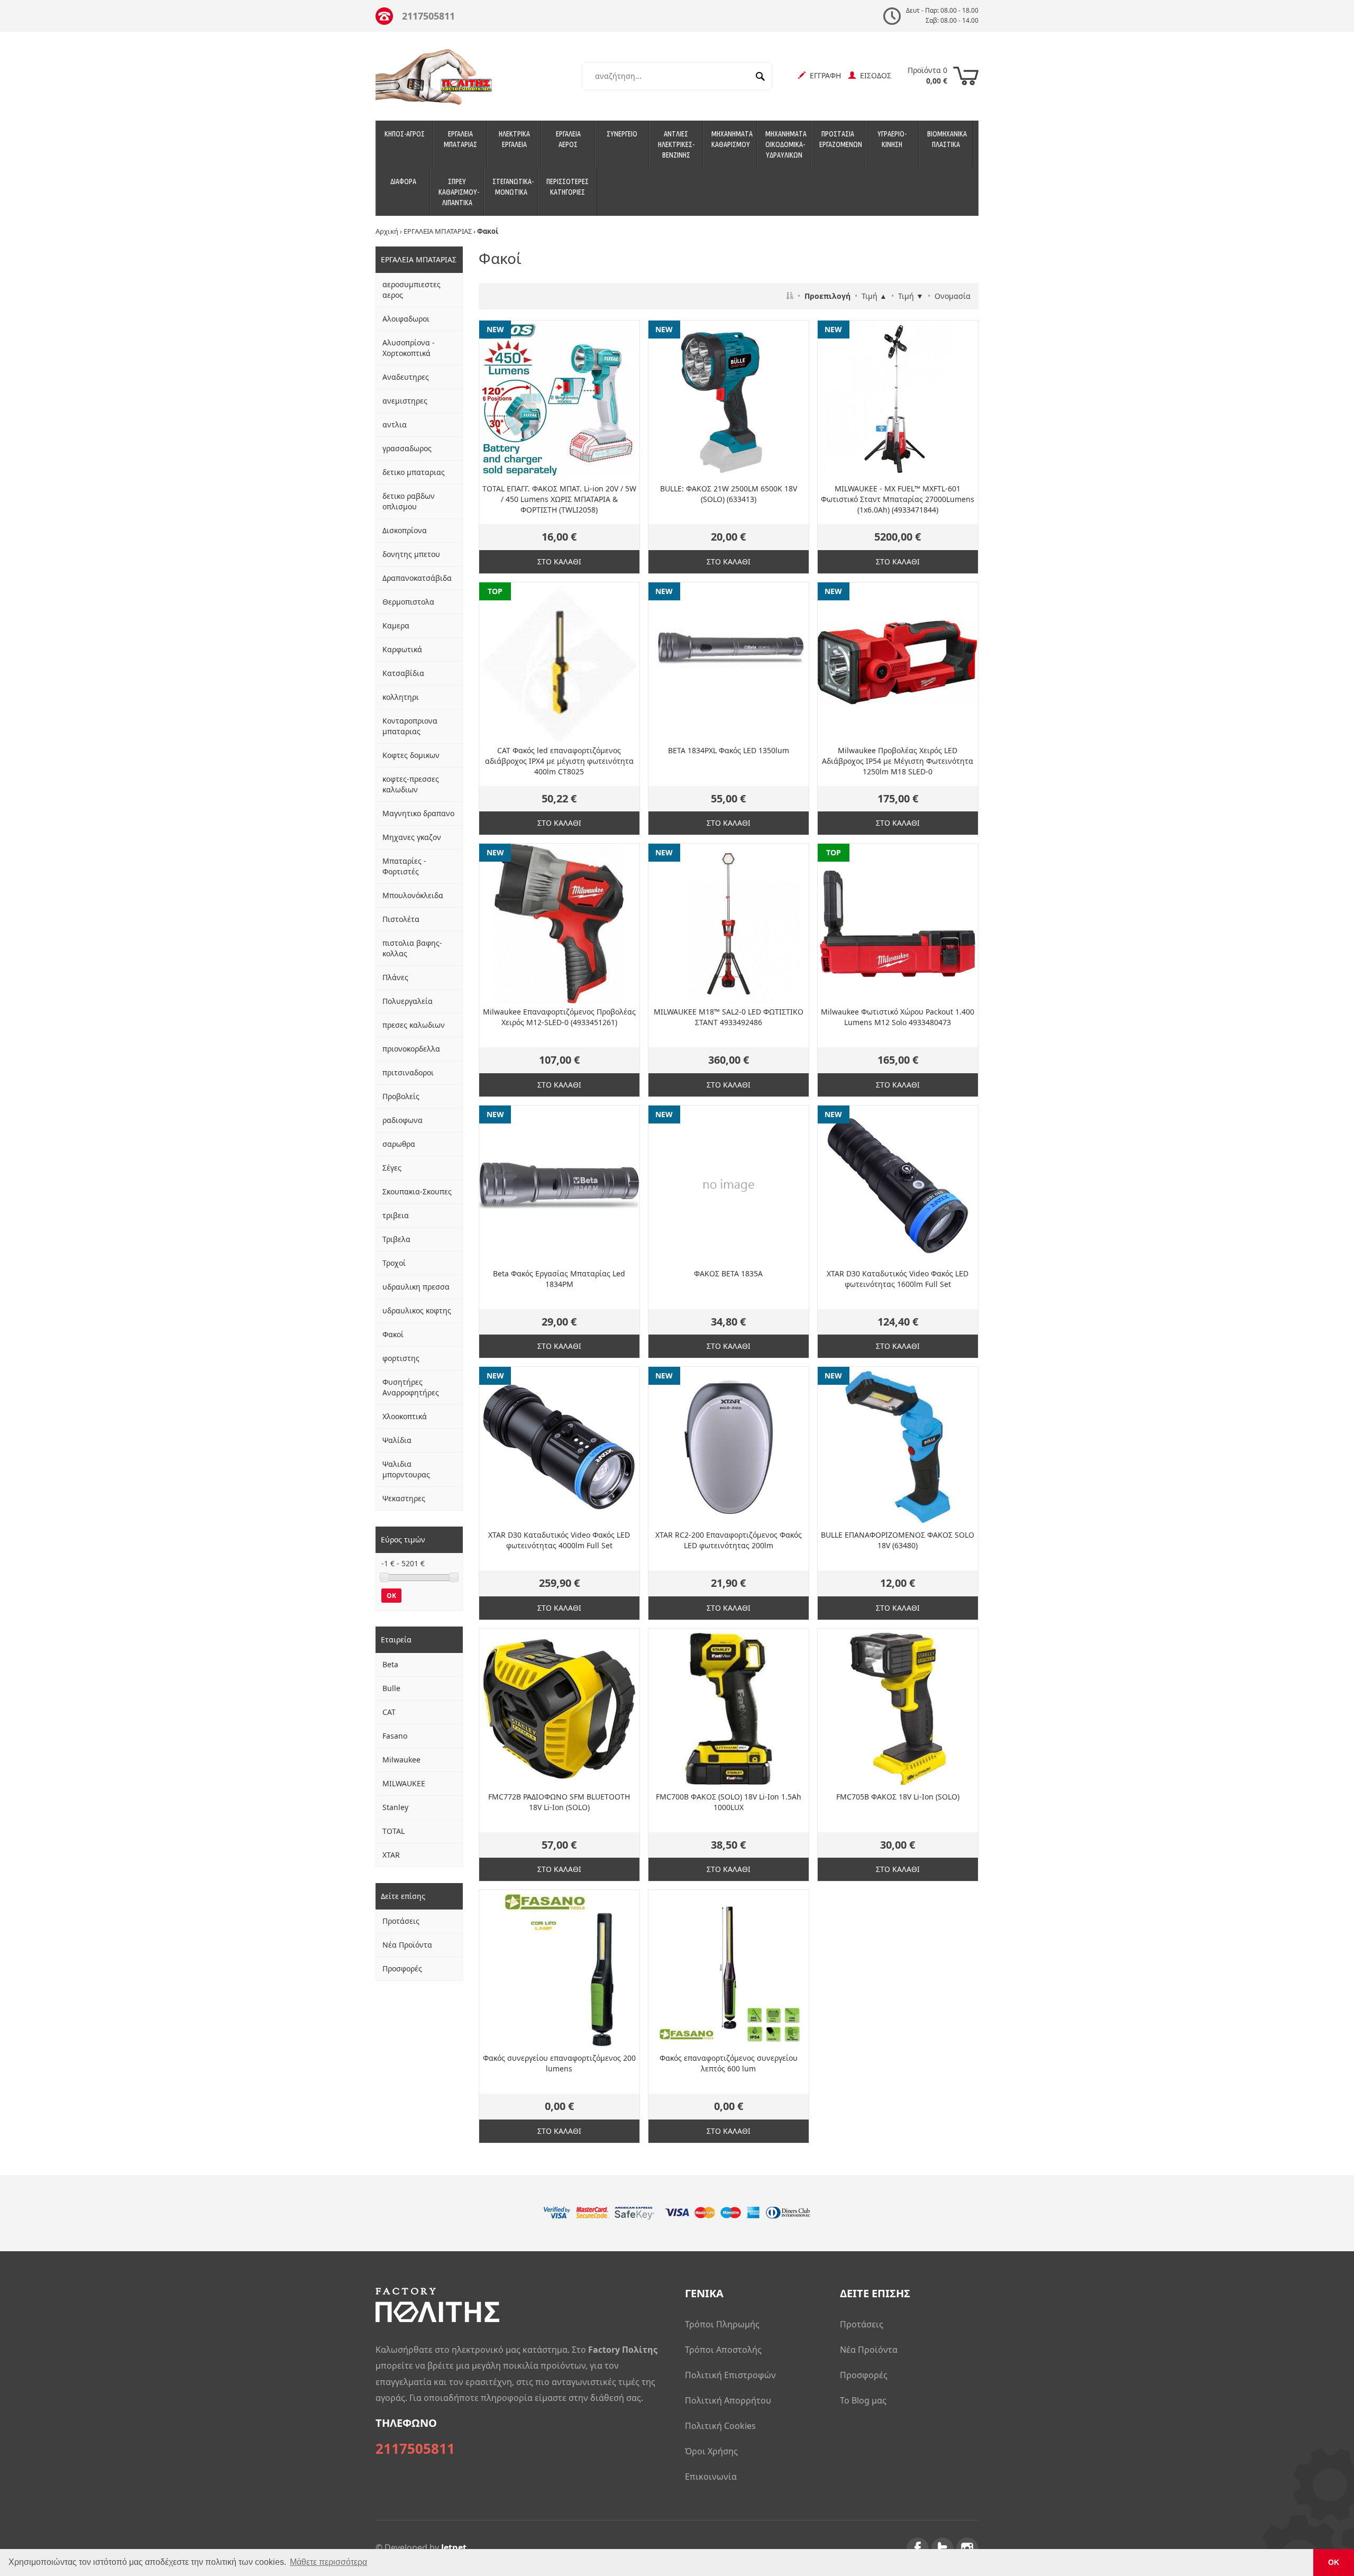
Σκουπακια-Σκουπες (417, 1191)
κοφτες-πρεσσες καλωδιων (411, 784)
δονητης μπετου (411, 554)
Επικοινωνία (711, 2477)
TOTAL (394, 1831)
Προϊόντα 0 (927, 75)
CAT (389, 1712)
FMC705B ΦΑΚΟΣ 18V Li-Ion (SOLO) (898, 1797)
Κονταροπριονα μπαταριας (410, 726)
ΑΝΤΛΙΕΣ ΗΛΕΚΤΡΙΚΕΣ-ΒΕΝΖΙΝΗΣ (676, 144)
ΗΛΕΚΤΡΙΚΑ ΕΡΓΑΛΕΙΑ (514, 139)
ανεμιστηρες (405, 401)
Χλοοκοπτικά (405, 1416)
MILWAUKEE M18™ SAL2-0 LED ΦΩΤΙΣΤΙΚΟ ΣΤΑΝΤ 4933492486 (729, 1017)
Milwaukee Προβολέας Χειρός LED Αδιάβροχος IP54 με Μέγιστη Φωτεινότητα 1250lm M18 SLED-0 (898, 761)
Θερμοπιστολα (408, 602)
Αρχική (387, 231)
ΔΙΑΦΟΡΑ (403, 181)
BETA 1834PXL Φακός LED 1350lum (729, 750)
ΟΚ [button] (1334, 2562)
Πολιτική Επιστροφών (730, 2375)
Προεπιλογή (827, 296)
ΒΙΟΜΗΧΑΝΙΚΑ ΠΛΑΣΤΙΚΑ (947, 139)
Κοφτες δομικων (411, 755)
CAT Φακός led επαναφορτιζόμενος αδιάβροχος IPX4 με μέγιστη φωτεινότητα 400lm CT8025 (559, 761)
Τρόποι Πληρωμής (722, 2324)
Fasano (395, 1736)
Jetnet (454, 2547)
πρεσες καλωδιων (414, 1025)
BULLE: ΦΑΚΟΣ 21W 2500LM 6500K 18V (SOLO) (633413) (729, 494)
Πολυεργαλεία (408, 1001)
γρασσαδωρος (407, 448)
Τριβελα (396, 1239)
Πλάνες (395, 977)
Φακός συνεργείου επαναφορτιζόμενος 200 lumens (559, 2063)
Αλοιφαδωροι (406, 319)
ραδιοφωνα (402, 1120)
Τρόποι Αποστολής (723, 2350)
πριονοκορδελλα (411, 1049)
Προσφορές (402, 1968)
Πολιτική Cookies (720, 2426)
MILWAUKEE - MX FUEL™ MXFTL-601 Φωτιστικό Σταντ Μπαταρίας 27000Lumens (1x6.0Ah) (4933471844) (898, 499)
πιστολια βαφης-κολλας (412, 948)
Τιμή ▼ (911, 296)
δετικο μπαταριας (414, 472)
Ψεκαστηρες (404, 1498)
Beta (390, 1664)
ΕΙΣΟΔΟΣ (873, 75)
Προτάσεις (401, 1921)
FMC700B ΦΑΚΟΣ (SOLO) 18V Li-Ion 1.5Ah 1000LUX (729, 1802)
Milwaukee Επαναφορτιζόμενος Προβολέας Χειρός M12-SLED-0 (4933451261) (559, 1017)
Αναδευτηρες (406, 377)
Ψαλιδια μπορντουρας (406, 1469)
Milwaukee (401, 1760)
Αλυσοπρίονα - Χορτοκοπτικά (409, 348)
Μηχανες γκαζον (412, 837)
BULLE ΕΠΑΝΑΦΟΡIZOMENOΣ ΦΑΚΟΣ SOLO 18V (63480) (898, 1540)
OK (391, 1596)
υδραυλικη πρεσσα (416, 1287)
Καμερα (396, 625)
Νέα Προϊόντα (407, 1945)
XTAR (391, 1855)
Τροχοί (394, 1263)
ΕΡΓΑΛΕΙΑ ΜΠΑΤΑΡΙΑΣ (460, 139)
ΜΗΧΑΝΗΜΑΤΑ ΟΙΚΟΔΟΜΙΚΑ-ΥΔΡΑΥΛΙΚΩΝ (786, 144)
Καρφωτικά (402, 649)
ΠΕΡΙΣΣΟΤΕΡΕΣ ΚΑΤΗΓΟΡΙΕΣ (568, 187)
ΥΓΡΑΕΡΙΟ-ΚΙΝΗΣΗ (892, 139)
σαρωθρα (399, 1144)
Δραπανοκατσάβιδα (417, 578)
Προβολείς (401, 1096)
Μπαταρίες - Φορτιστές (404, 866)
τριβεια (396, 1215)
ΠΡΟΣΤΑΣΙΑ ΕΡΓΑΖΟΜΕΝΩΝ (841, 139)
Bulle (391, 1688)
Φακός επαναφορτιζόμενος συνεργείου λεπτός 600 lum (729, 2063)
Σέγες (392, 1168)
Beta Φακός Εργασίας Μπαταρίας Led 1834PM (559, 1279)
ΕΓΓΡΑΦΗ (823, 75)
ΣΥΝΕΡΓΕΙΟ (622, 134)
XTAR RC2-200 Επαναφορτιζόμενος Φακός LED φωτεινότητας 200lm (729, 1540)
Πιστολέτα (401, 919)
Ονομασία (953, 296)
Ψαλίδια (397, 1440)
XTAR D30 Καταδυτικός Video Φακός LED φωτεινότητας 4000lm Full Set (559, 1540)
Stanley (395, 1807)
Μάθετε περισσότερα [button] (328, 2562)
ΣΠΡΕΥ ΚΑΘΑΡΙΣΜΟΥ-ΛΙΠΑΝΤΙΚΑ (459, 192)
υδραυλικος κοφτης (417, 1310)
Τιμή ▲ (874, 296)
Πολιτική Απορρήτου (728, 2400)
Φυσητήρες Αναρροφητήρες (411, 1387)
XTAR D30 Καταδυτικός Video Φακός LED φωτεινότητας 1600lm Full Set (898, 1279)
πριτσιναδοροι (408, 1072)
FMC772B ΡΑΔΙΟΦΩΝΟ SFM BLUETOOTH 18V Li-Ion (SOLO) (559, 1802)
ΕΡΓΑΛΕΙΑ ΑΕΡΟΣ (568, 139)
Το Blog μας (863, 2400)
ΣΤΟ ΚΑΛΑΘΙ (559, 561)
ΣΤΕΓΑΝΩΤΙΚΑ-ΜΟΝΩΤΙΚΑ (513, 187)
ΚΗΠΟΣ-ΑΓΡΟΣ (405, 134)
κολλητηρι (401, 697)
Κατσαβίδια (403, 673)
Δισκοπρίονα (405, 530)
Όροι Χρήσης (711, 2451)
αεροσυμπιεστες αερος (411, 290)
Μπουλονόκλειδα (413, 895)
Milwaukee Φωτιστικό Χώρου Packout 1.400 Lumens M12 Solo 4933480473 (898, 1017)
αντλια (395, 424)
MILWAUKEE (404, 1783)
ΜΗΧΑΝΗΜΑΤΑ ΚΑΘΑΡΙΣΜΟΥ (732, 139)
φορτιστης (401, 1358)
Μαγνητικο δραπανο (418, 813)
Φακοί (393, 1334)
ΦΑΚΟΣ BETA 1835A (728, 1273)
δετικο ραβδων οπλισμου (409, 501)
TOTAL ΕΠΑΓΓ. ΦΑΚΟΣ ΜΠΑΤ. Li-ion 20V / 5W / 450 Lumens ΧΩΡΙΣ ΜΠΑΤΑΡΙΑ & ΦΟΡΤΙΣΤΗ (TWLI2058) (559, 499)
